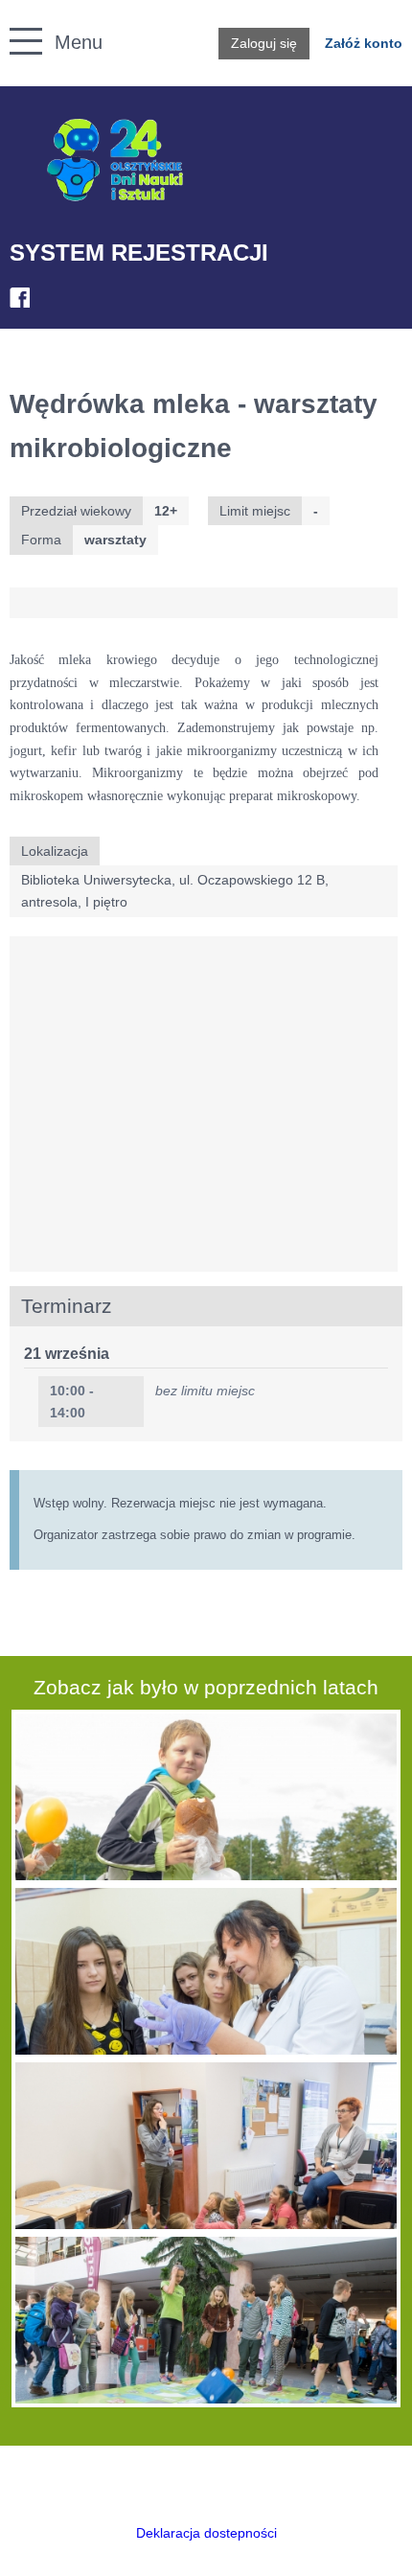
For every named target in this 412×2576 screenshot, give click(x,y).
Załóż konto (364, 43)
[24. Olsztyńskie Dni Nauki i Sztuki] (115, 161)
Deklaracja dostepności (206, 2533)
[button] (16, 20)
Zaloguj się (264, 43)
